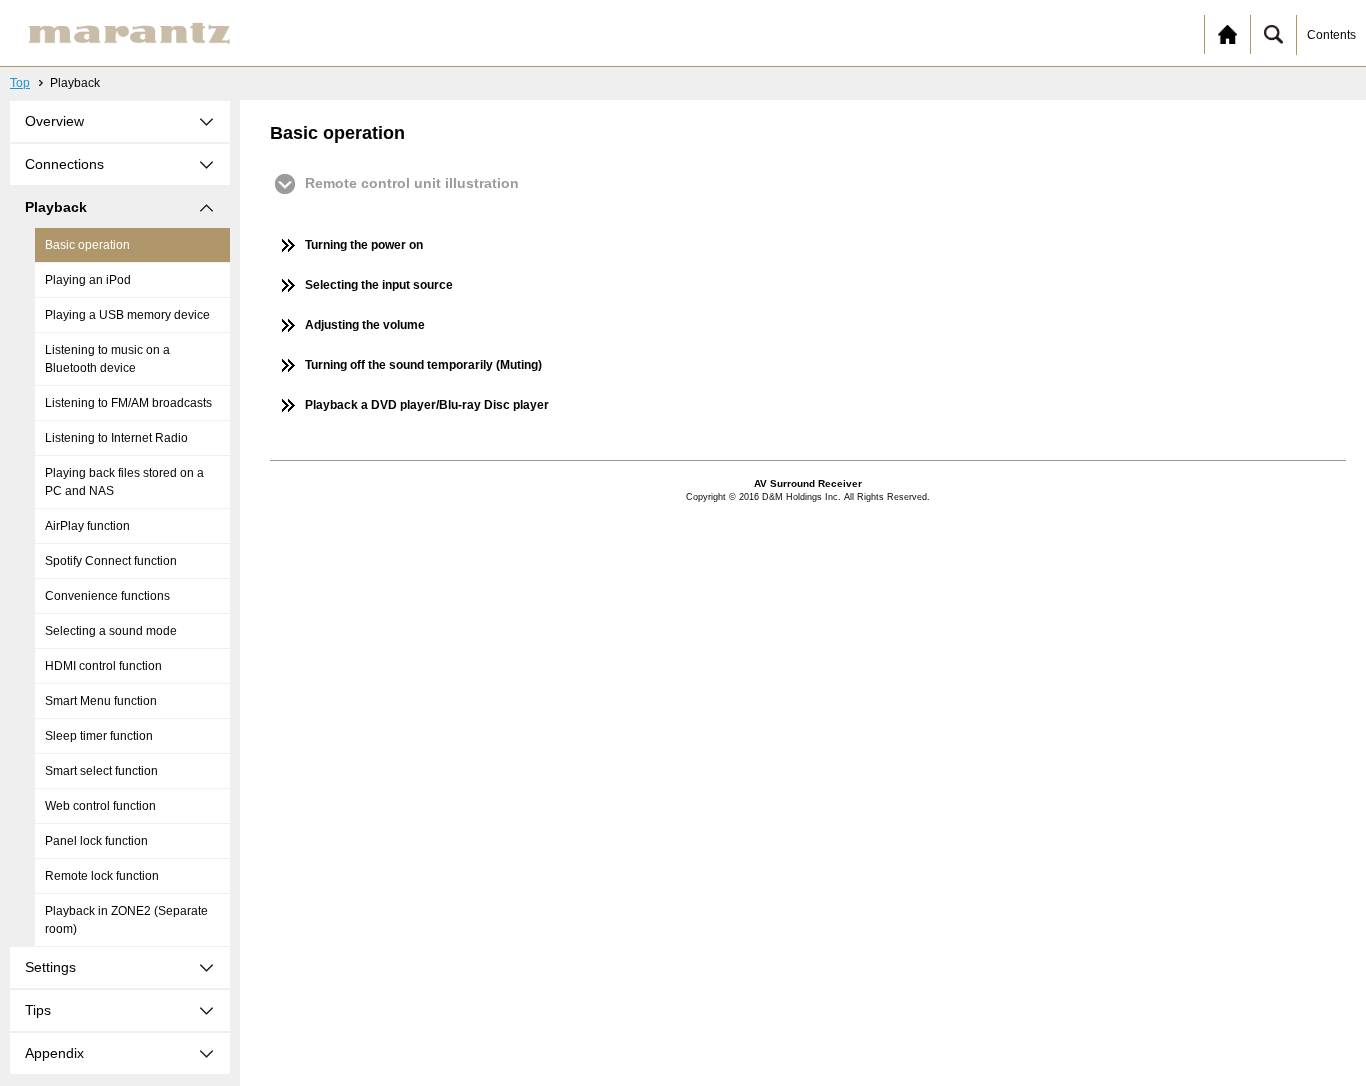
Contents (1331, 35)
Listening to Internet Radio (116, 438)
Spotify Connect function (111, 561)
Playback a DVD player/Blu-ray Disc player (427, 405)
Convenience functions (107, 596)
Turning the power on (364, 245)
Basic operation (87, 245)
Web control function (100, 806)
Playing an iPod (88, 280)
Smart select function (101, 771)
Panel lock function (96, 841)
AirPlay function (87, 526)
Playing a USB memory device (127, 315)
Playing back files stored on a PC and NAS (124, 482)
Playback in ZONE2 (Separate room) (126, 920)
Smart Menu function (101, 701)
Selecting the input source (379, 285)
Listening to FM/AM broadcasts (128, 403)
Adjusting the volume (365, 325)
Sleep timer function (99, 736)
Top (20, 83)
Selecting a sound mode (111, 631)
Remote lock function (102, 876)
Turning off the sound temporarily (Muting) (423, 365)
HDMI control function (103, 666)
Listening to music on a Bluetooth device (107, 359)
